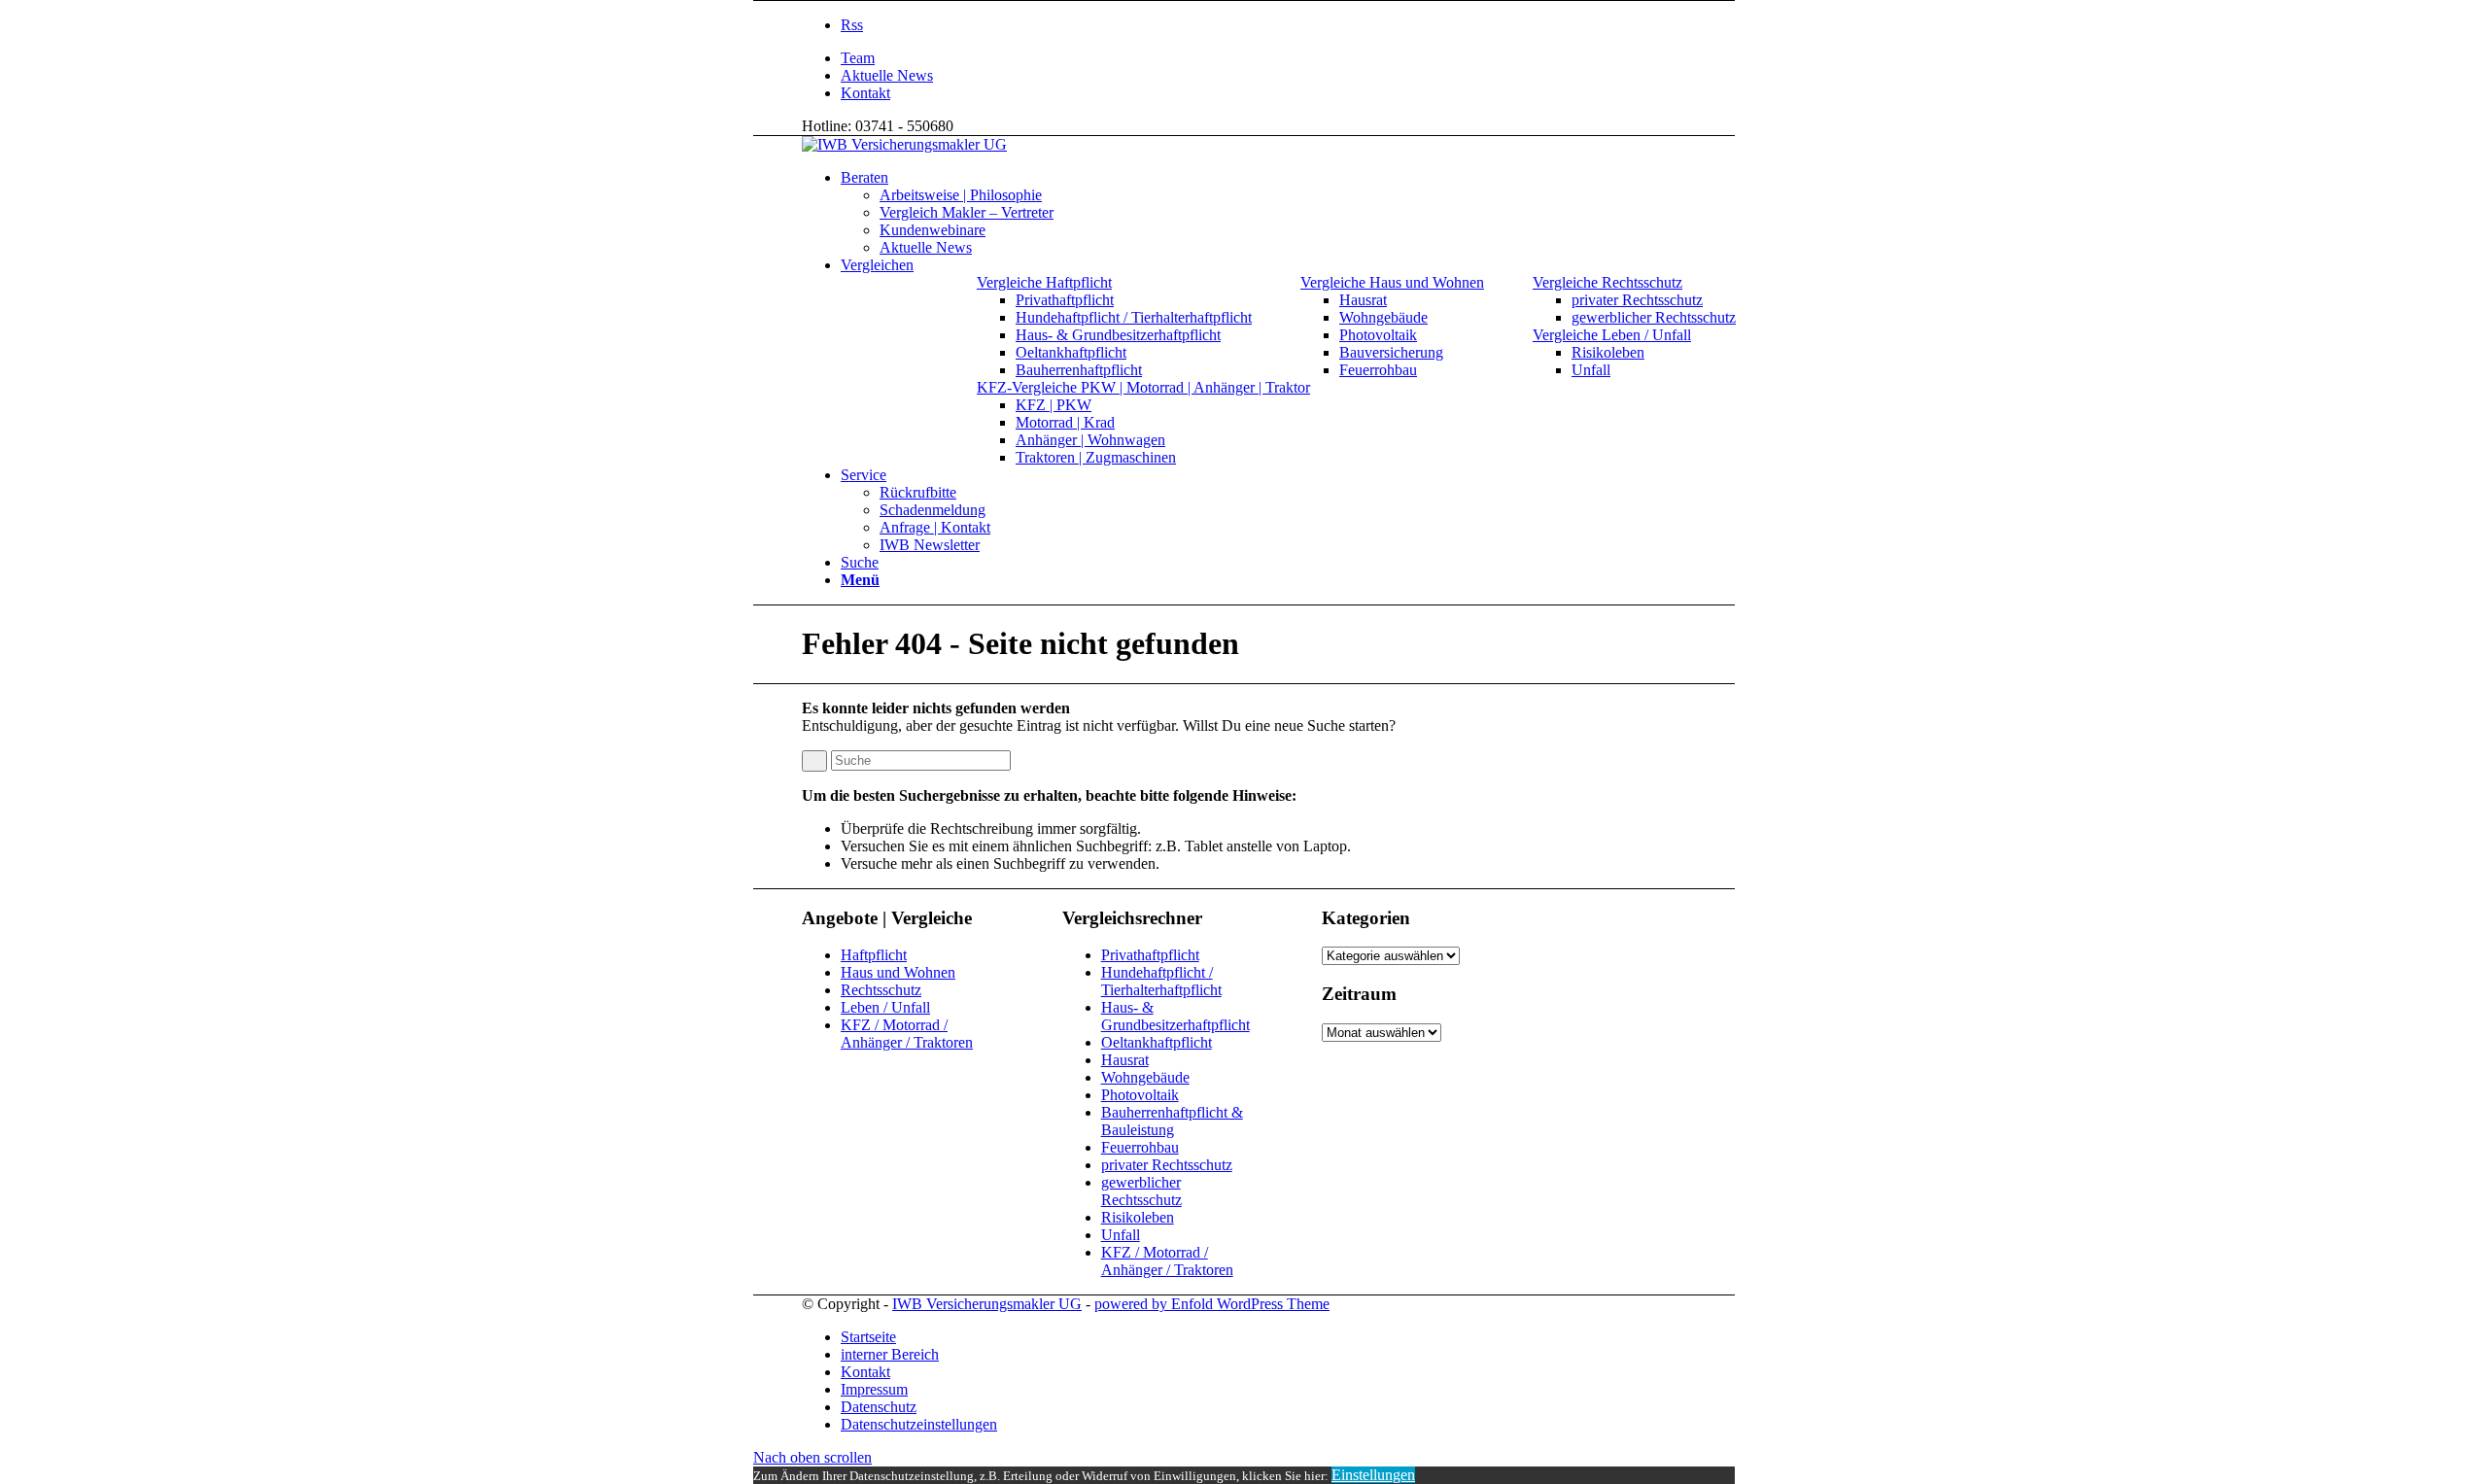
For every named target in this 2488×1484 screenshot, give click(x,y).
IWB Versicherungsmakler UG (987, 1304)
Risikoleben (1138, 1217)
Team (858, 58)
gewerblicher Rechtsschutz (1141, 1191)
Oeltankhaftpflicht (1157, 1042)
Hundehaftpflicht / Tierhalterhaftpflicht (1161, 981)
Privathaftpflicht (1150, 955)
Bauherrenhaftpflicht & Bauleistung (1172, 1121)
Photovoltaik (1140, 1095)
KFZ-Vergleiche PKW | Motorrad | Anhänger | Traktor (1143, 387)
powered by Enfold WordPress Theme (1212, 1304)
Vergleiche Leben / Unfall (1612, 335)
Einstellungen (1373, 1475)
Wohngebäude (1145, 1077)
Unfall (1121, 1235)
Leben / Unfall (885, 1007)
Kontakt (865, 93)
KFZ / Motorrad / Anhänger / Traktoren (907, 1034)
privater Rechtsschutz (1167, 1165)
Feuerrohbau (1140, 1147)
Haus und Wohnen (898, 972)
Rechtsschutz (881, 990)
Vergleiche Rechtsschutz (1607, 282)
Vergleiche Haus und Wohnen (1392, 282)
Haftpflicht (874, 955)
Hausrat (1125, 1060)
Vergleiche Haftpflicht (1044, 282)
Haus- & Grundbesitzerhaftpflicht (1175, 1016)
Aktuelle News (887, 75)
